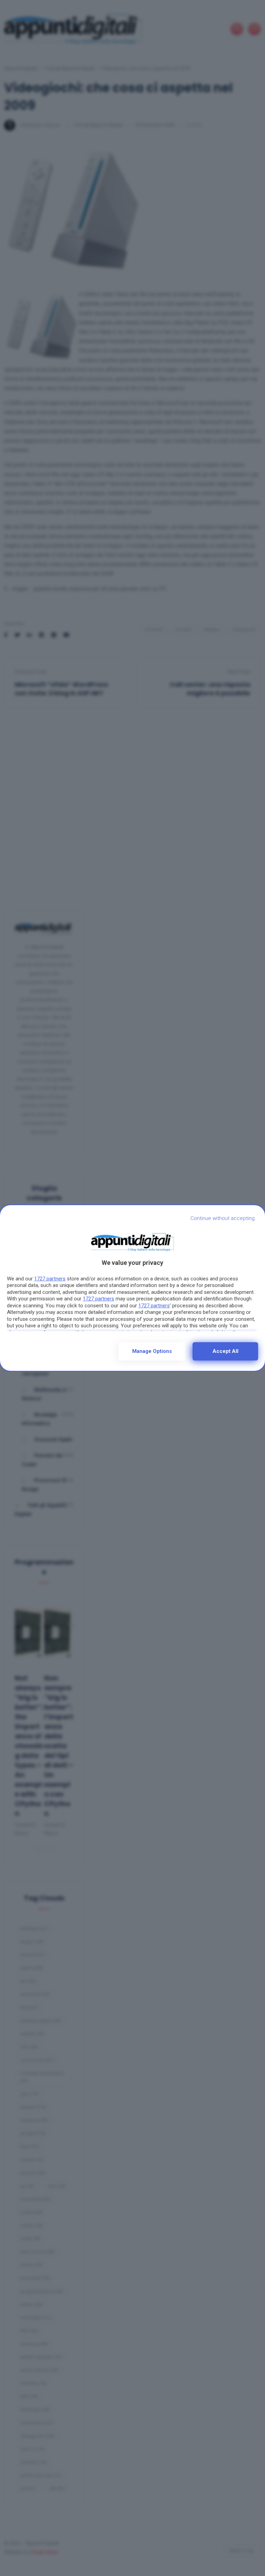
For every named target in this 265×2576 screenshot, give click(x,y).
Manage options (152, 1351)
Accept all (225, 1351)
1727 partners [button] (50, 1279)
